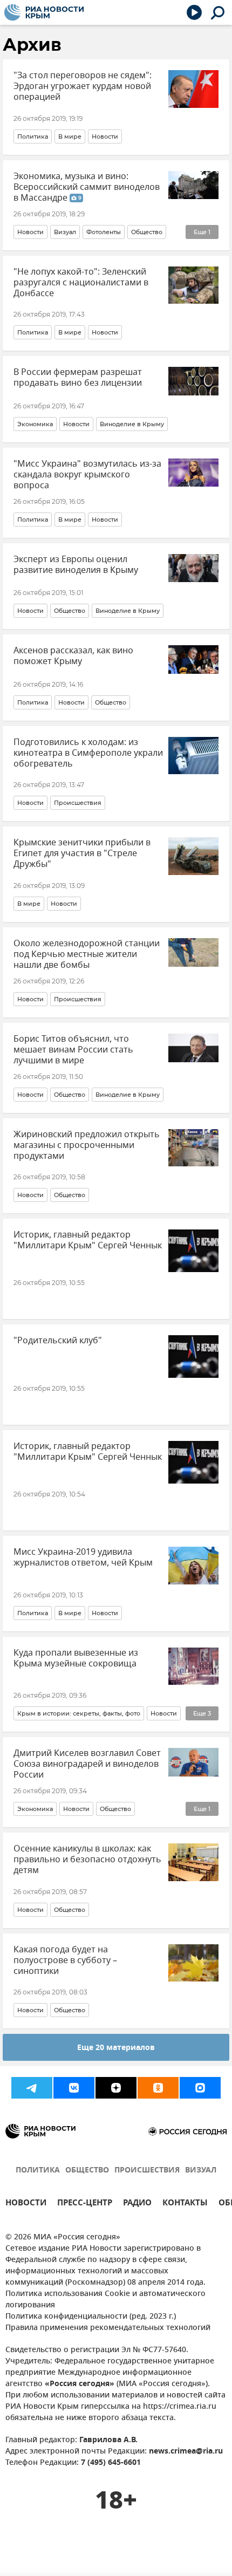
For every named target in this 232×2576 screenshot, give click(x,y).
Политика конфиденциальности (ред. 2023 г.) (91, 2317)
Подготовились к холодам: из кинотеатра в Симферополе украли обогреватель (88, 753)
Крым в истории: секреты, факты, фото (79, 1713)
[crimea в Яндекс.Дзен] (116, 2088)
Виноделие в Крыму (132, 424)
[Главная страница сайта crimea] (44, 12)
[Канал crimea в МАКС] (200, 2088)
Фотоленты (104, 232)
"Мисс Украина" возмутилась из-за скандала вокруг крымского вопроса (87, 475)
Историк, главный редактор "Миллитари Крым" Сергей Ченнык (88, 1240)
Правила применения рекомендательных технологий (108, 2328)
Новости (105, 136)
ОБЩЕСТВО (87, 2171)
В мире (70, 136)
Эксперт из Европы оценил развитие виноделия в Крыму (76, 565)
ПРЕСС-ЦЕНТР (85, 2204)
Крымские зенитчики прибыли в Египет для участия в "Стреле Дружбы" (82, 853)
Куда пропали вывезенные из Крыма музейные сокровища (76, 1658)
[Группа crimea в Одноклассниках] (158, 2088)
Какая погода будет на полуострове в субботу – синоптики (65, 1960)
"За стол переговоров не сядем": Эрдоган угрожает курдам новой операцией (83, 86)
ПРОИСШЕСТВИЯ (147, 2171)
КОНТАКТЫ (185, 2204)
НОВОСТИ (26, 2204)
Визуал (65, 232)
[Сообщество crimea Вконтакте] (74, 2088)
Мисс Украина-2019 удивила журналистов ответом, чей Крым (83, 1557)
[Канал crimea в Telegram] (32, 2088)
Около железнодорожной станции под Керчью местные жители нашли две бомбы (87, 954)
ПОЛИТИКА (38, 2171)
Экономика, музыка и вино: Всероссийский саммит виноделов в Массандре (87, 187)
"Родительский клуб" (58, 1341)
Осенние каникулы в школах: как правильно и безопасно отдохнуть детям (87, 1860)
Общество (147, 232)
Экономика (35, 424)
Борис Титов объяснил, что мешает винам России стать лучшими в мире (73, 1050)
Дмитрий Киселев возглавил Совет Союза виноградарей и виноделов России (87, 1764)
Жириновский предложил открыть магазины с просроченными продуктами (87, 1145)
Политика (33, 136)
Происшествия (78, 803)
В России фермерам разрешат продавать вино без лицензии (78, 378)
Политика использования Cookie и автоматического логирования (105, 2300)
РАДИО (137, 2204)
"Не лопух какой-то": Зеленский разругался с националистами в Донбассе (81, 283)
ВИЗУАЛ (201, 2171)
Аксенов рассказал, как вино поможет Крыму (73, 656)
